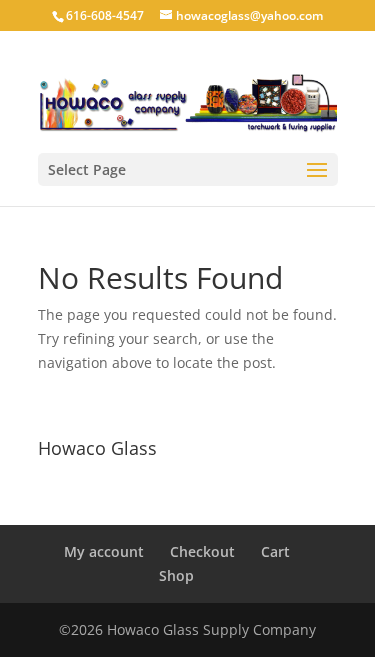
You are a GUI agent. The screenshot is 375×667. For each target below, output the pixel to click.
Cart (275, 551)
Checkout (202, 551)
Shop (176, 575)
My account (104, 551)
